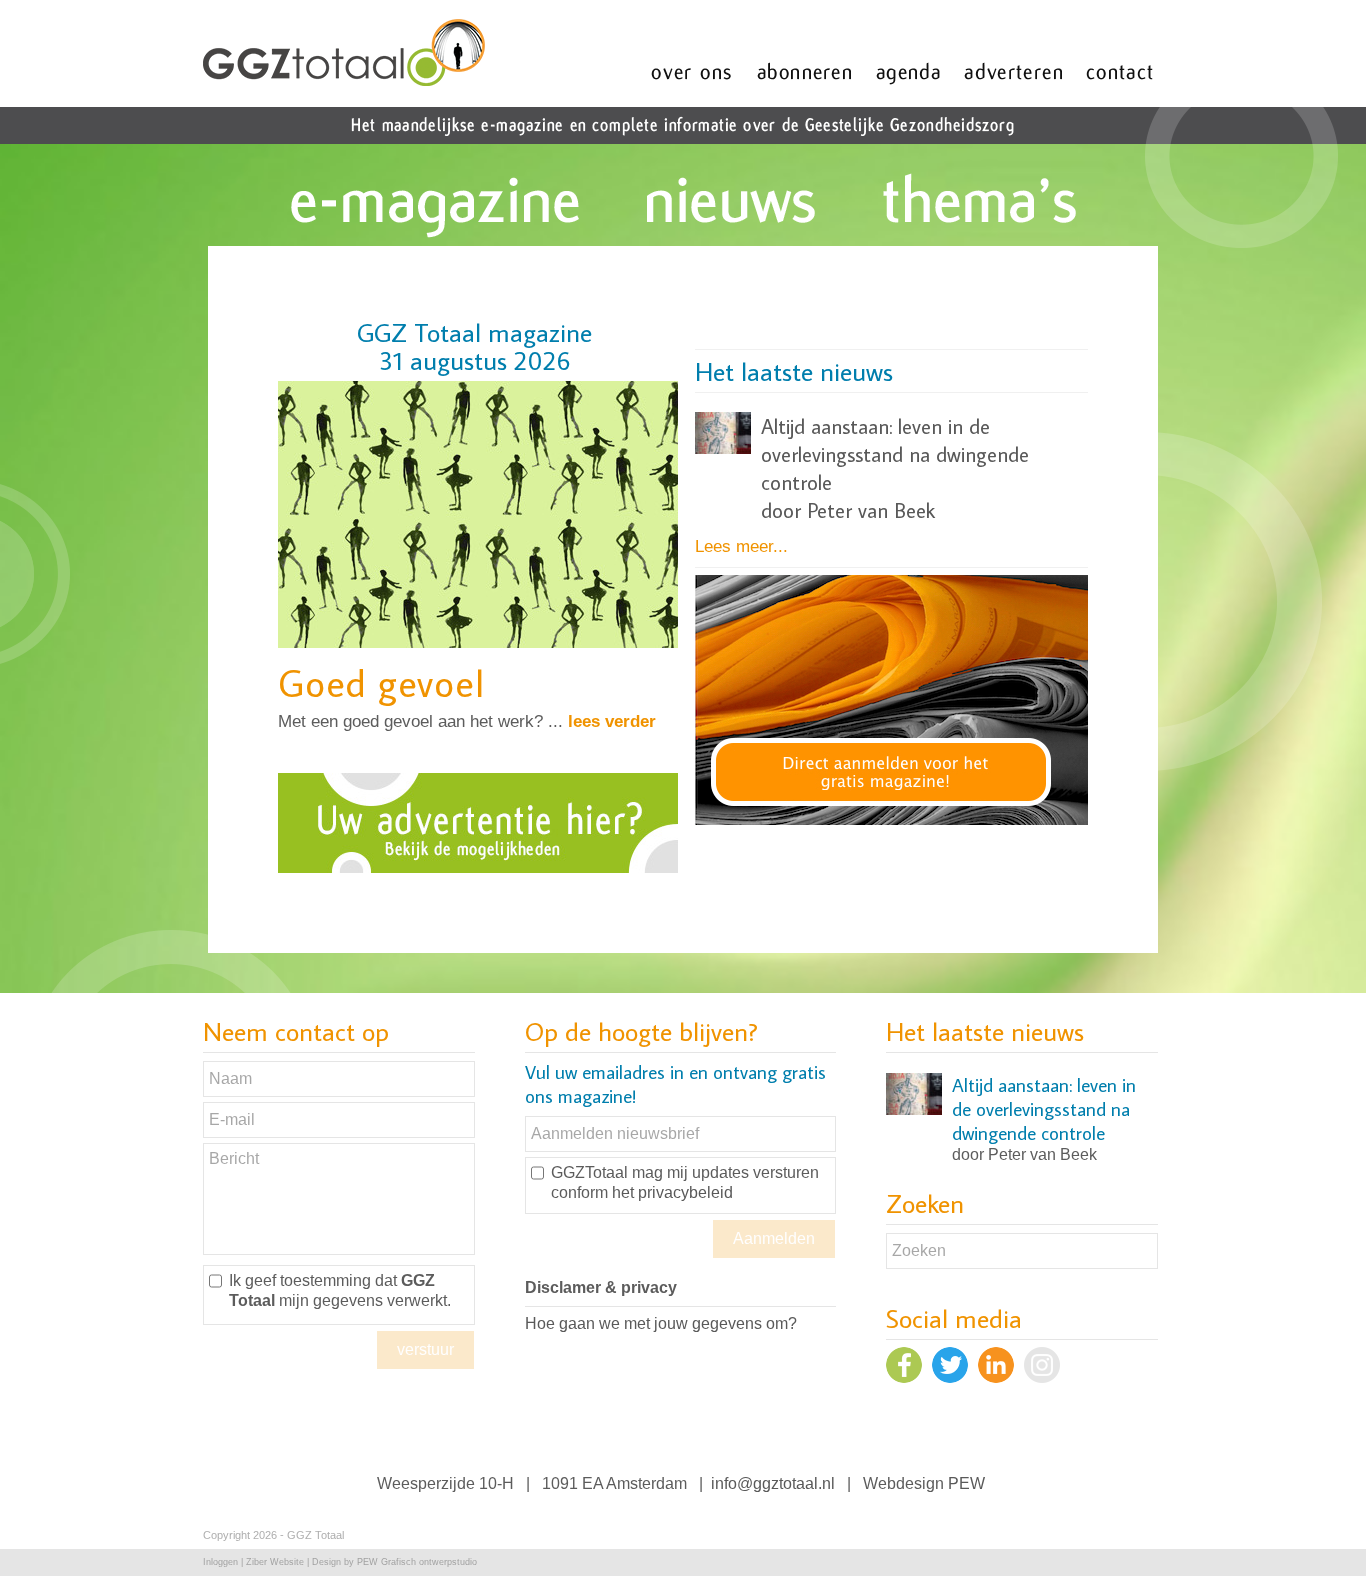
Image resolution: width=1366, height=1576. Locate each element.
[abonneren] (894, 819)
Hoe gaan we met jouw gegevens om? (661, 1323)
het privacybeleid (672, 1192)
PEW (966, 1483)
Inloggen (220, 1562)
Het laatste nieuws (794, 371)
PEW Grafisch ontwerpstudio (417, 1562)
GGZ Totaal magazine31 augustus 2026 (474, 346)
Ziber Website (275, 1562)
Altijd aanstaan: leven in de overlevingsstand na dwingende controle (895, 454)
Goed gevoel (381, 682)
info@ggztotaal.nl (773, 1483)
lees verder (612, 721)
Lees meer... (741, 546)
